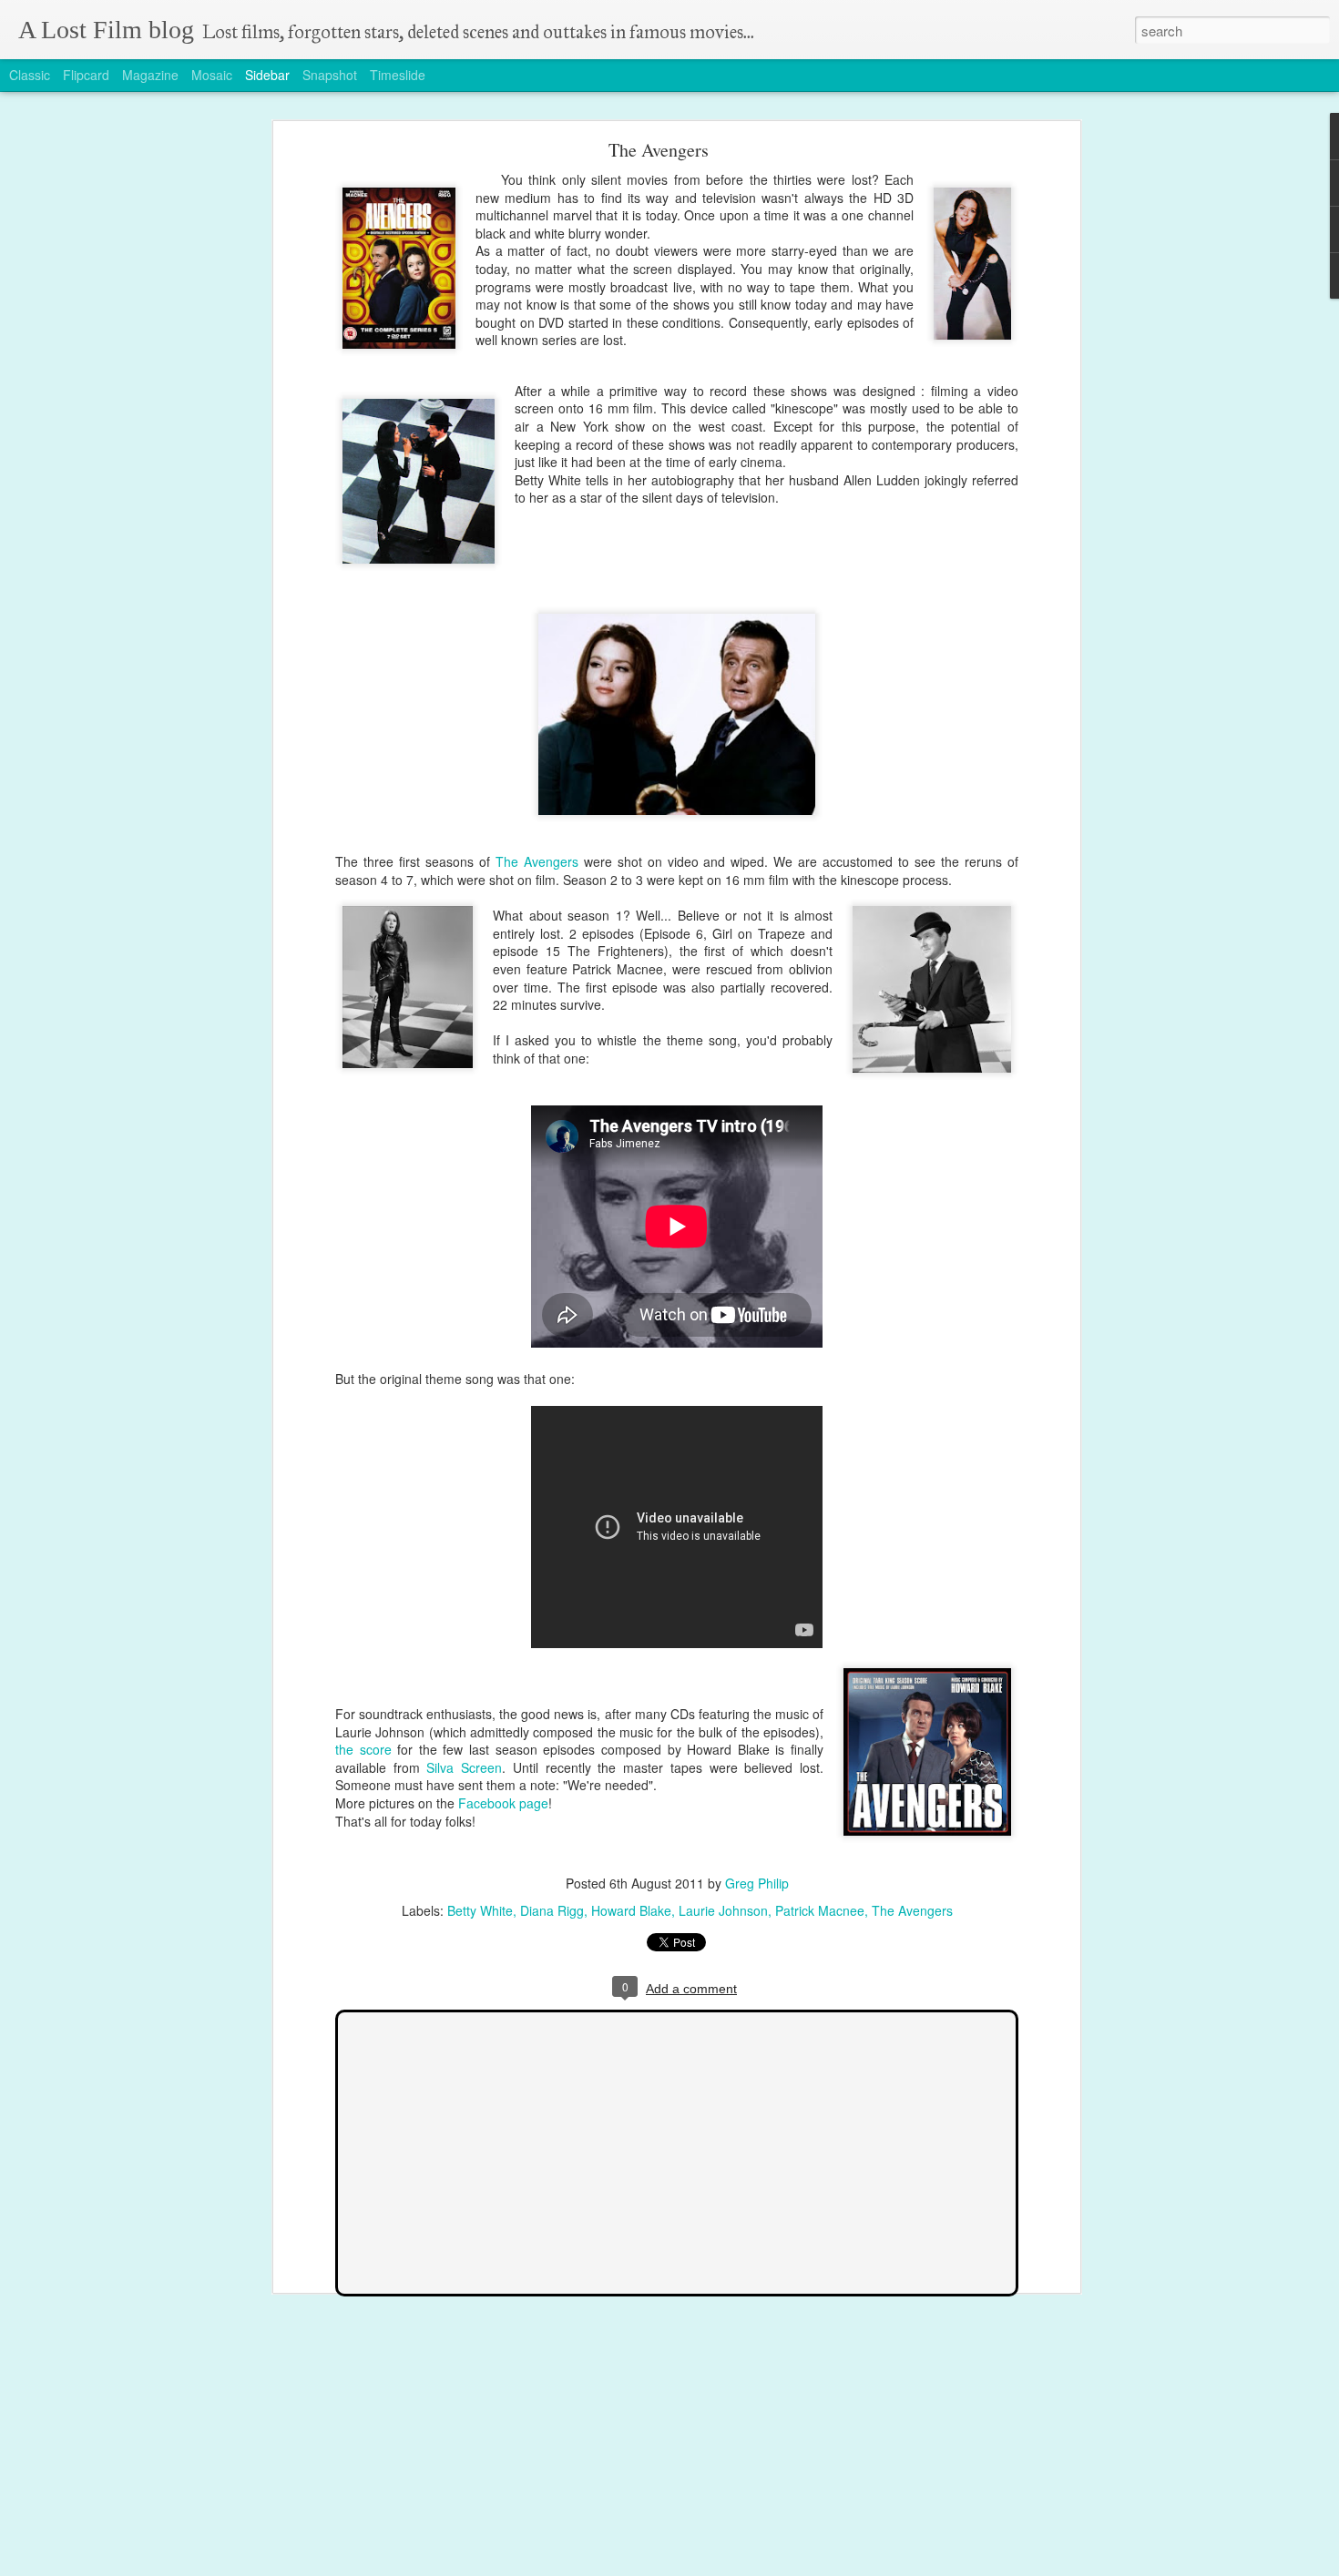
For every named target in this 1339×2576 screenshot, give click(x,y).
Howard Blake (631, 1910)
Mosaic (212, 75)
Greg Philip (757, 1883)
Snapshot (330, 75)
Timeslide (398, 75)
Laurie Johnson (723, 1910)
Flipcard (86, 75)
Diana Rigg (552, 1910)
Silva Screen (464, 1767)
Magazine (150, 75)
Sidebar (267, 75)
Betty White (480, 1910)
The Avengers (659, 150)
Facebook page (503, 1803)
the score (363, 1749)
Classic (30, 75)
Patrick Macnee (820, 1910)
